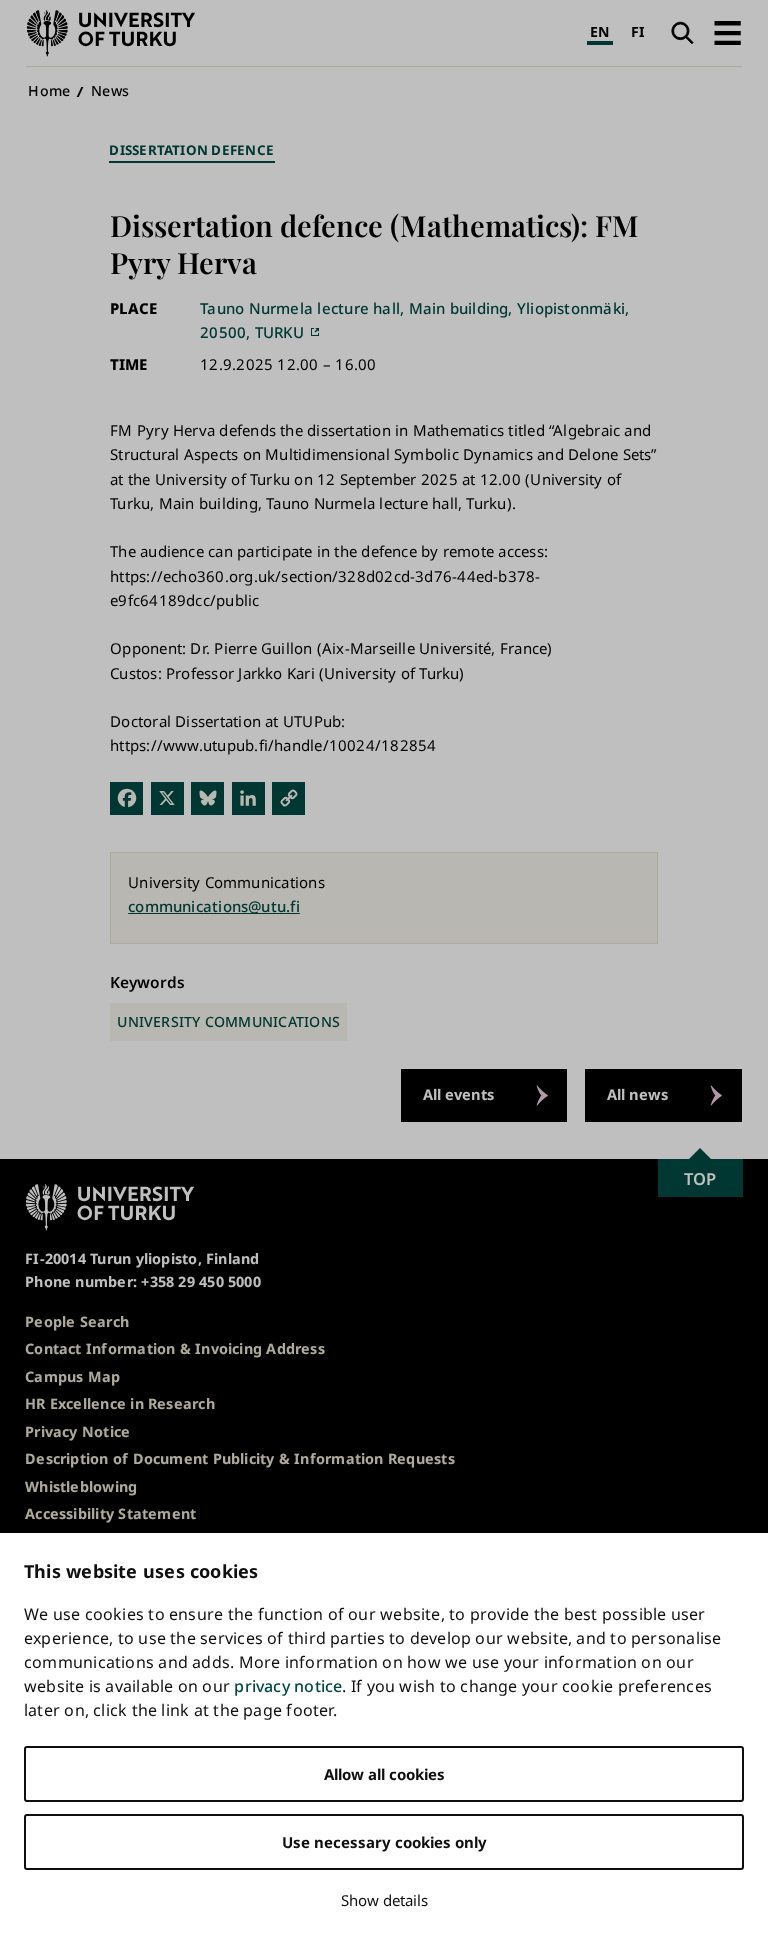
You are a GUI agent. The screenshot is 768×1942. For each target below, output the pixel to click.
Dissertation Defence (191, 150)
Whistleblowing (81, 1486)
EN (599, 31)
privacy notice (288, 1686)
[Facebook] (126, 797)
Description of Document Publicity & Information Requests (240, 1458)
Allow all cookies (384, 1774)
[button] (727, 33)
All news (637, 1094)
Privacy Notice (77, 1431)
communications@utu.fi (214, 906)
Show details (384, 1900)
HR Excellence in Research (120, 1403)
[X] (167, 797)
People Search (77, 1321)
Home (49, 90)
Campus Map (72, 1376)
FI (638, 31)
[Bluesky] (207, 797)
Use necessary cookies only (384, 1842)
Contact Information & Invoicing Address (175, 1348)
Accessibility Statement (110, 1513)
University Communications (228, 1021)
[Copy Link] (288, 797)
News (110, 90)
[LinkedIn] (248, 797)
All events (458, 1094)
